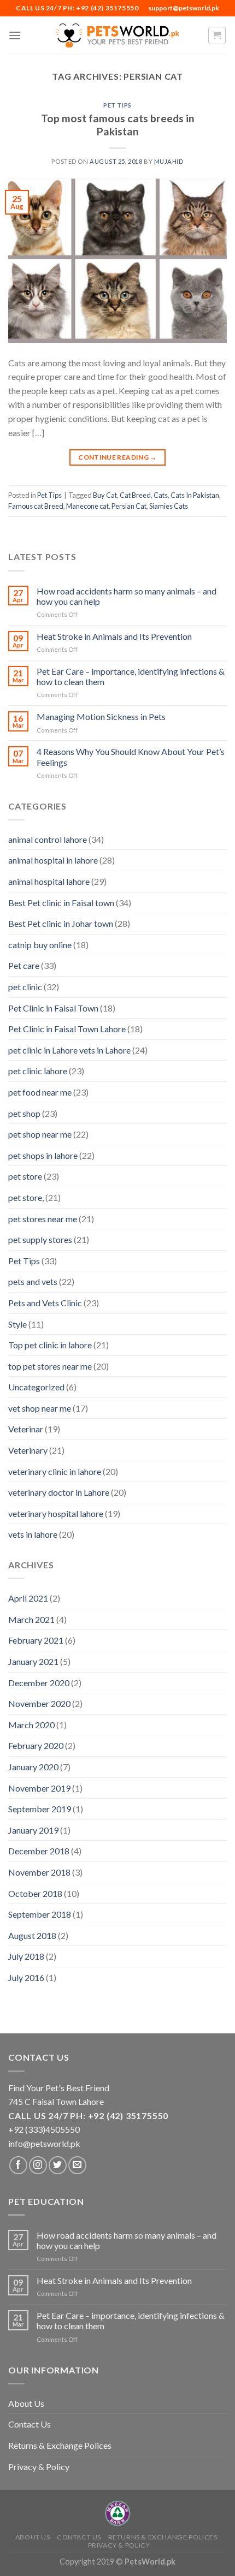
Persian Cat (129, 506)
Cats (161, 495)
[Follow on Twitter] (58, 2165)
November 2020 (39, 1703)
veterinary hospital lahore (56, 1513)
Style (17, 1324)
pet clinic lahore (38, 1071)
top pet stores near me (50, 1366)
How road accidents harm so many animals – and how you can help (127, 596)
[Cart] (217, 35)
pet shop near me (40, 1134)
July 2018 (26, 1956)
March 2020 (31, 1725)
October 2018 (35, 1893)
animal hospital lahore (49, 881)
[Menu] (15, 35)
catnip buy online (40, 945)
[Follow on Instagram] (38, 2165)
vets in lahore (33, 1534)
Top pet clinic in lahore (50, 1345)
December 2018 (39, 1851)
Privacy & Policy (39, 2467)
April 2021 (28, 1598)
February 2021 (36, 1640)
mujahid (169, 161)
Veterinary (28, 1450)
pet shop (24, 1113)
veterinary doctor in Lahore (59, 1492)
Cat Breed (135, 495)
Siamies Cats (169, 506)
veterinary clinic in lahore (55, 1471)
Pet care (24, 965)
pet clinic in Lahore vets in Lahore (69, 1050)
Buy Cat (105, 495)
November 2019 (39, 1788)
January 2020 (33, 1767)
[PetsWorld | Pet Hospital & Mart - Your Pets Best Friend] (117, 35)
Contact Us (30, 2424)
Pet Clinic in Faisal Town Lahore (67, 1029)
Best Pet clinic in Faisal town (61, 903)
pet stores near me (43, 1219)
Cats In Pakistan (195, 495)
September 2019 (40, 1809)
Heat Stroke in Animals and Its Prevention (114, 636)
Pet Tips (117, 105)
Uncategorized (36, 1387)
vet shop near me (40, 1408)
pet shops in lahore (43, 1155)
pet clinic (25, 987)
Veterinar (26, 1429)
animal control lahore (48, 839)
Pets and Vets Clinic (45, 1303)
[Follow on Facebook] (18, 2165)
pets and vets (33, 1281)
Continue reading (117, 457)
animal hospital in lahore (53, 860)
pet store (25, 1176)
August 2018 (32, 1935)
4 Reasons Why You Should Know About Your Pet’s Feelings (131, 757)
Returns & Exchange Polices (60, 2445)
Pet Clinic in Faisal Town (53, 1008)
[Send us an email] (77, 2165)
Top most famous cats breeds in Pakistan (118, 125)
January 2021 (33, 1661)
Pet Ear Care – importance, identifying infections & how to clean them (131, 676)
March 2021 (31, 1619)
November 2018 (39, 1872)
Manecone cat (87, 506)
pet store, (26, 1197)
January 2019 (33, 1830)
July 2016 (26, 1977)
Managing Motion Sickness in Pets (101, 716)
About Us (26, 2403)
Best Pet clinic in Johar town (61, 923)
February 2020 (36, 1745)
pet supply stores (40, 1239)
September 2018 (40, 1914)
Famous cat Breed (36, 506)
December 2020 (39, 1683)
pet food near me (40, 1092)
